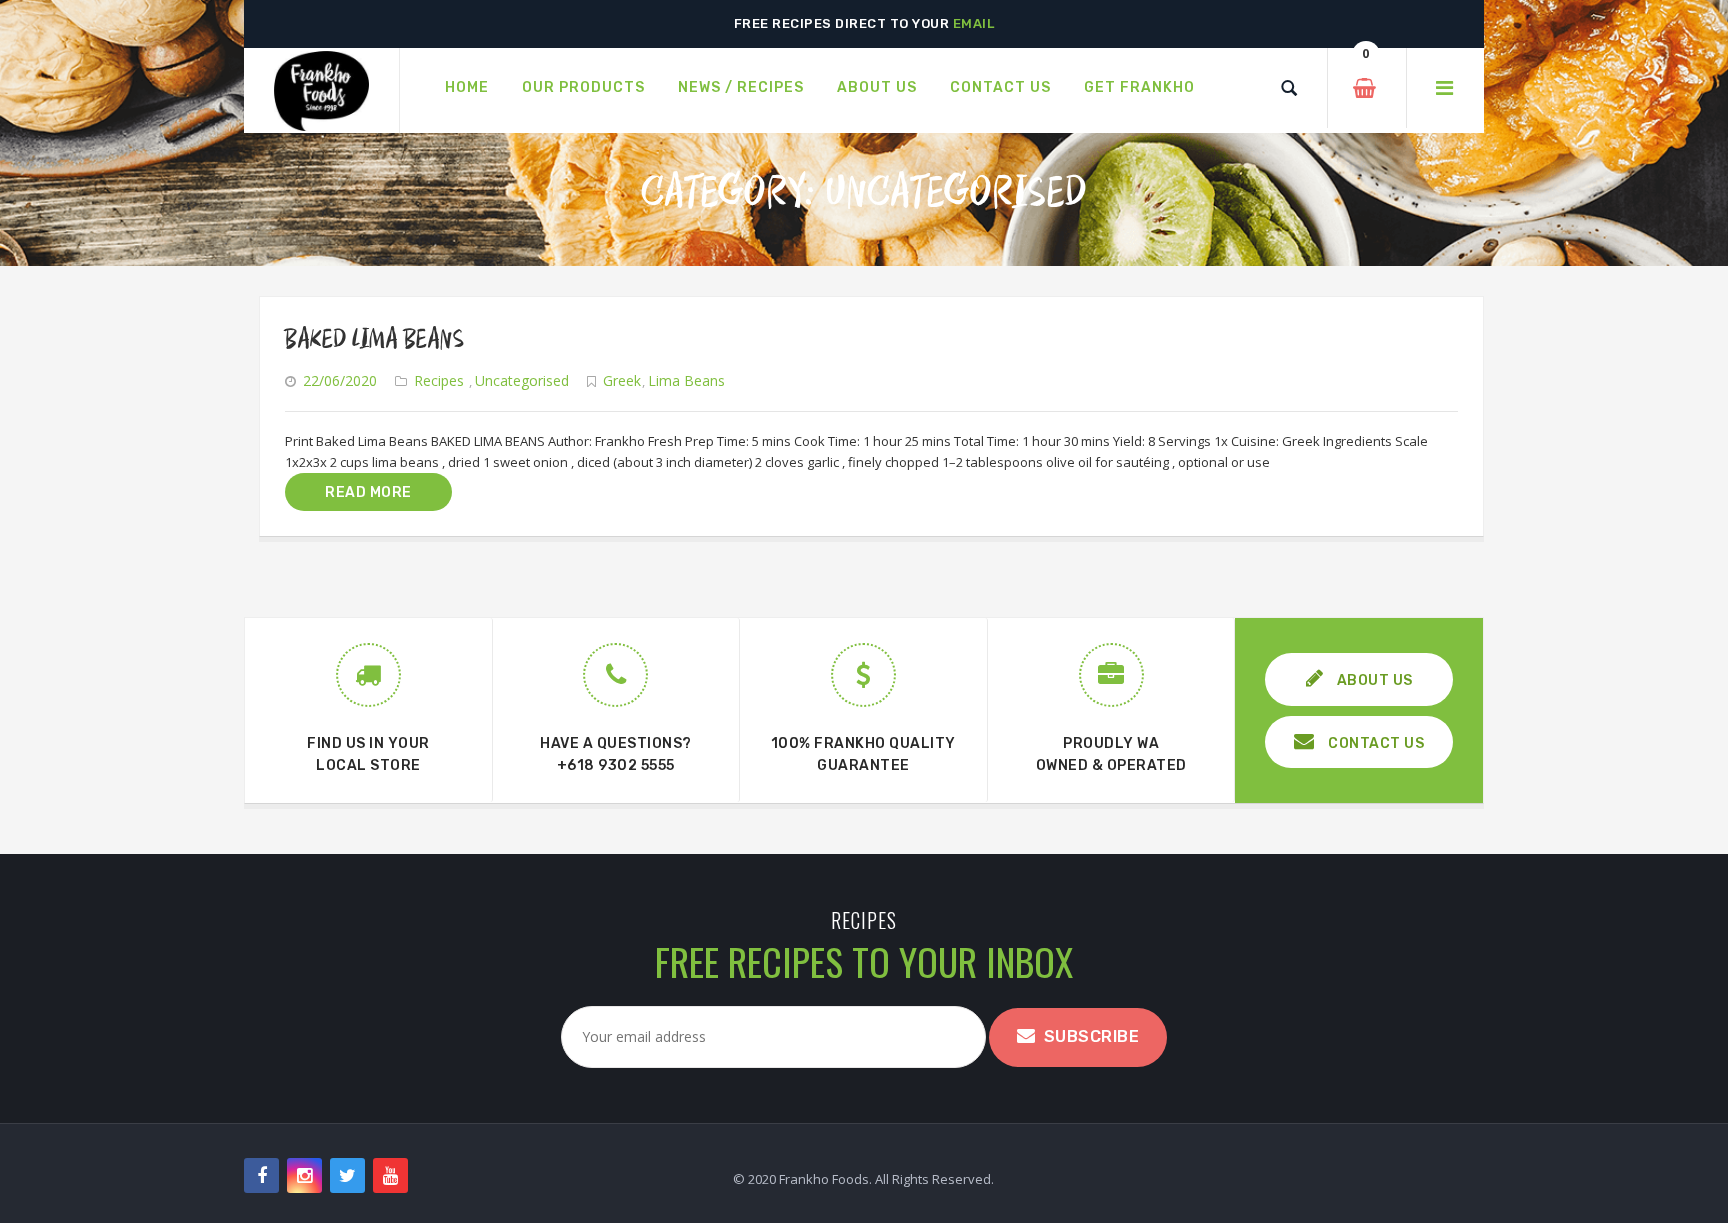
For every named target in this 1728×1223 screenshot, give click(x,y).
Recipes (439, 380)
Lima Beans (686, 380)
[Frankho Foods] (321, 91)
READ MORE (368, 492)
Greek (622, 380)
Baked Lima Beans (374, 339)
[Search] (1289, 88)
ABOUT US (1373, 680)
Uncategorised (522, 380)
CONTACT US (1375, 743)
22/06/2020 (340, 380)
